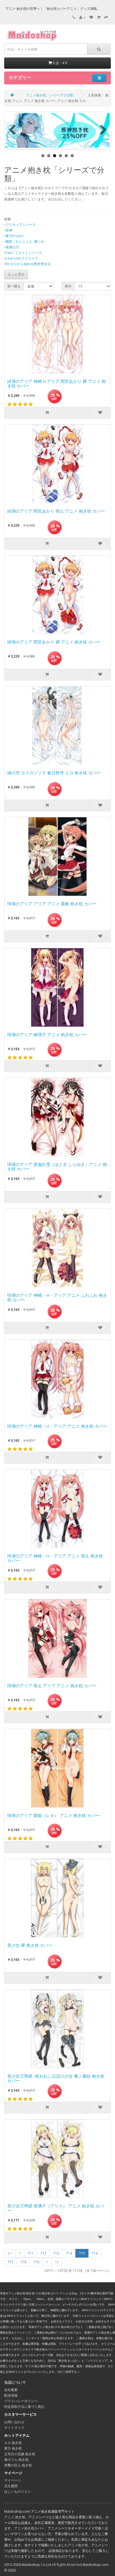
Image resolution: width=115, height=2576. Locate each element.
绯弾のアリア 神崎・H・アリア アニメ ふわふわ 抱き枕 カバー (57, 1298)
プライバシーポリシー (21, 2401)
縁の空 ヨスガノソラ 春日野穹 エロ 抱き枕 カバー (54, 773)
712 (43, 2253)
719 (36, 2262)
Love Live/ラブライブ (22, 258)
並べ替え (14, 286)
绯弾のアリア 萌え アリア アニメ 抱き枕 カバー (52, 1686)
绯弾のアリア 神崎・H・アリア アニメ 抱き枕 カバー (57, 1426)
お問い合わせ (14, 2422)
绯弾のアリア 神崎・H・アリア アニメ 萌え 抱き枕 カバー (55, 1558)
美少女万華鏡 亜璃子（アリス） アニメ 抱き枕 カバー (56, 2208)
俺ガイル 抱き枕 (16, 2460)
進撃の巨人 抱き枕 (18, 2465)
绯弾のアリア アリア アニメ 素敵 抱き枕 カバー (52, 904)
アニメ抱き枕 (78, 2545)
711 (31, 2253)
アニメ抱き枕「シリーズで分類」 (51, 95)
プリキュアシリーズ (21, 225)
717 (10, 2262)
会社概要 (11, 2390)
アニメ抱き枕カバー (29, 2528)
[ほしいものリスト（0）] (91, 18)
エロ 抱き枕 (13, 2443)
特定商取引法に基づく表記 (24, 2407)
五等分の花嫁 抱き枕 (20, 2454)
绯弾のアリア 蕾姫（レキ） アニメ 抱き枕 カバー (53, 1816)
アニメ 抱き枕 (15, 2517)
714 (69, 2253)
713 (56, 2253)
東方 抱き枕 (13, 2448)
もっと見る (16, 274)
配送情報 (11, 2395)
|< (10, 2253)
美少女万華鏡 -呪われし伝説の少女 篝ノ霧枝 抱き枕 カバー (56, 2079)
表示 (68, 286)
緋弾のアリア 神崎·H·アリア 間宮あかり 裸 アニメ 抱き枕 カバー (57, 384)
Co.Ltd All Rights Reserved (61, 2565)
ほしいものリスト (18, 2491)
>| (57, 2262)
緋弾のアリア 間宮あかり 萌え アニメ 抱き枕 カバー (56, 511)
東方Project (15, 236)
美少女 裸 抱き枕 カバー (30, 1945)
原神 (9, 230)
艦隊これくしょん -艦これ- (26, 241)
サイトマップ (14, 2428)
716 (95, 2253)
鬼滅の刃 (12, 247)
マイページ (13, 2480)
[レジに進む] (106, 18)
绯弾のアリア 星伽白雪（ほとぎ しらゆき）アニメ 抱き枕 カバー (57, 1167)
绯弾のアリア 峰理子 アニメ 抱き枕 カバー (47, 1035)
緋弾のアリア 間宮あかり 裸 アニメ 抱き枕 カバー (54, 642)
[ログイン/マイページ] (82, 18)
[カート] (99, 18)
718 (23, 2262)
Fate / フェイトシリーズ (24, 253)
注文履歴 (11, 2486)
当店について (15, 2382)
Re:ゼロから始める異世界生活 (28, 264)
